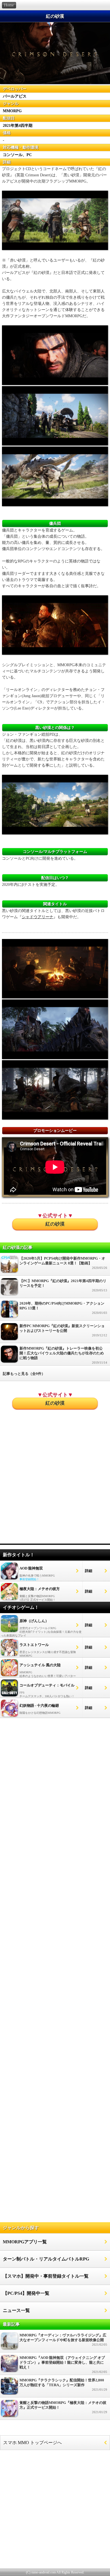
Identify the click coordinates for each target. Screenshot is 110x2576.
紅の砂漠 (55, 1224)
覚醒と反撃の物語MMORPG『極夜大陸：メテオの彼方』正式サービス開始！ (63, 2407)
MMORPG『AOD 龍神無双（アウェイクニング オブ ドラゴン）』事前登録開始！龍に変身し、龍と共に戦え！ (63, 2365)
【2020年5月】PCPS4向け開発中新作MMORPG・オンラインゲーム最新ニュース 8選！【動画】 (63, 1263)
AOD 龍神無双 (31, 1568)
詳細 (89, 1571)
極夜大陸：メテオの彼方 (40, 1589)
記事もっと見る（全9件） (24, 1374)
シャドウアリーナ (38, 917)
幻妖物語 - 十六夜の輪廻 (39, 1705)
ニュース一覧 (16, 2310)
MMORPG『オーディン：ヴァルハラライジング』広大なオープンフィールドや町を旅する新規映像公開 (63, 2340)
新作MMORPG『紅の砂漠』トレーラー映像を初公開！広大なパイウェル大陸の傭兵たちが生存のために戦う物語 (63, 1355)
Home (9, 5)
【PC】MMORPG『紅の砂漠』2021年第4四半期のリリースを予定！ (63, 1285)
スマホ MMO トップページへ (32, 2443)
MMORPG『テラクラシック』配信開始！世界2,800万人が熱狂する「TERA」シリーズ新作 (63, 2385)
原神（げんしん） (34, 1621)
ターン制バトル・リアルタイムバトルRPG (46, 2259)
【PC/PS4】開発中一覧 (26, 2293)
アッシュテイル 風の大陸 (40, 1665)
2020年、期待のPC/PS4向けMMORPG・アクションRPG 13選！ (63, 1308)
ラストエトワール (34, 1645)
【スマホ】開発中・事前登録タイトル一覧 (46, 2276)
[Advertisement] (55, 1484)
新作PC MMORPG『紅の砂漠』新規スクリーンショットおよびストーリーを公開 (63, 1330)
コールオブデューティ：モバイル (47, 1685)
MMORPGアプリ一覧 (25, 2242)
